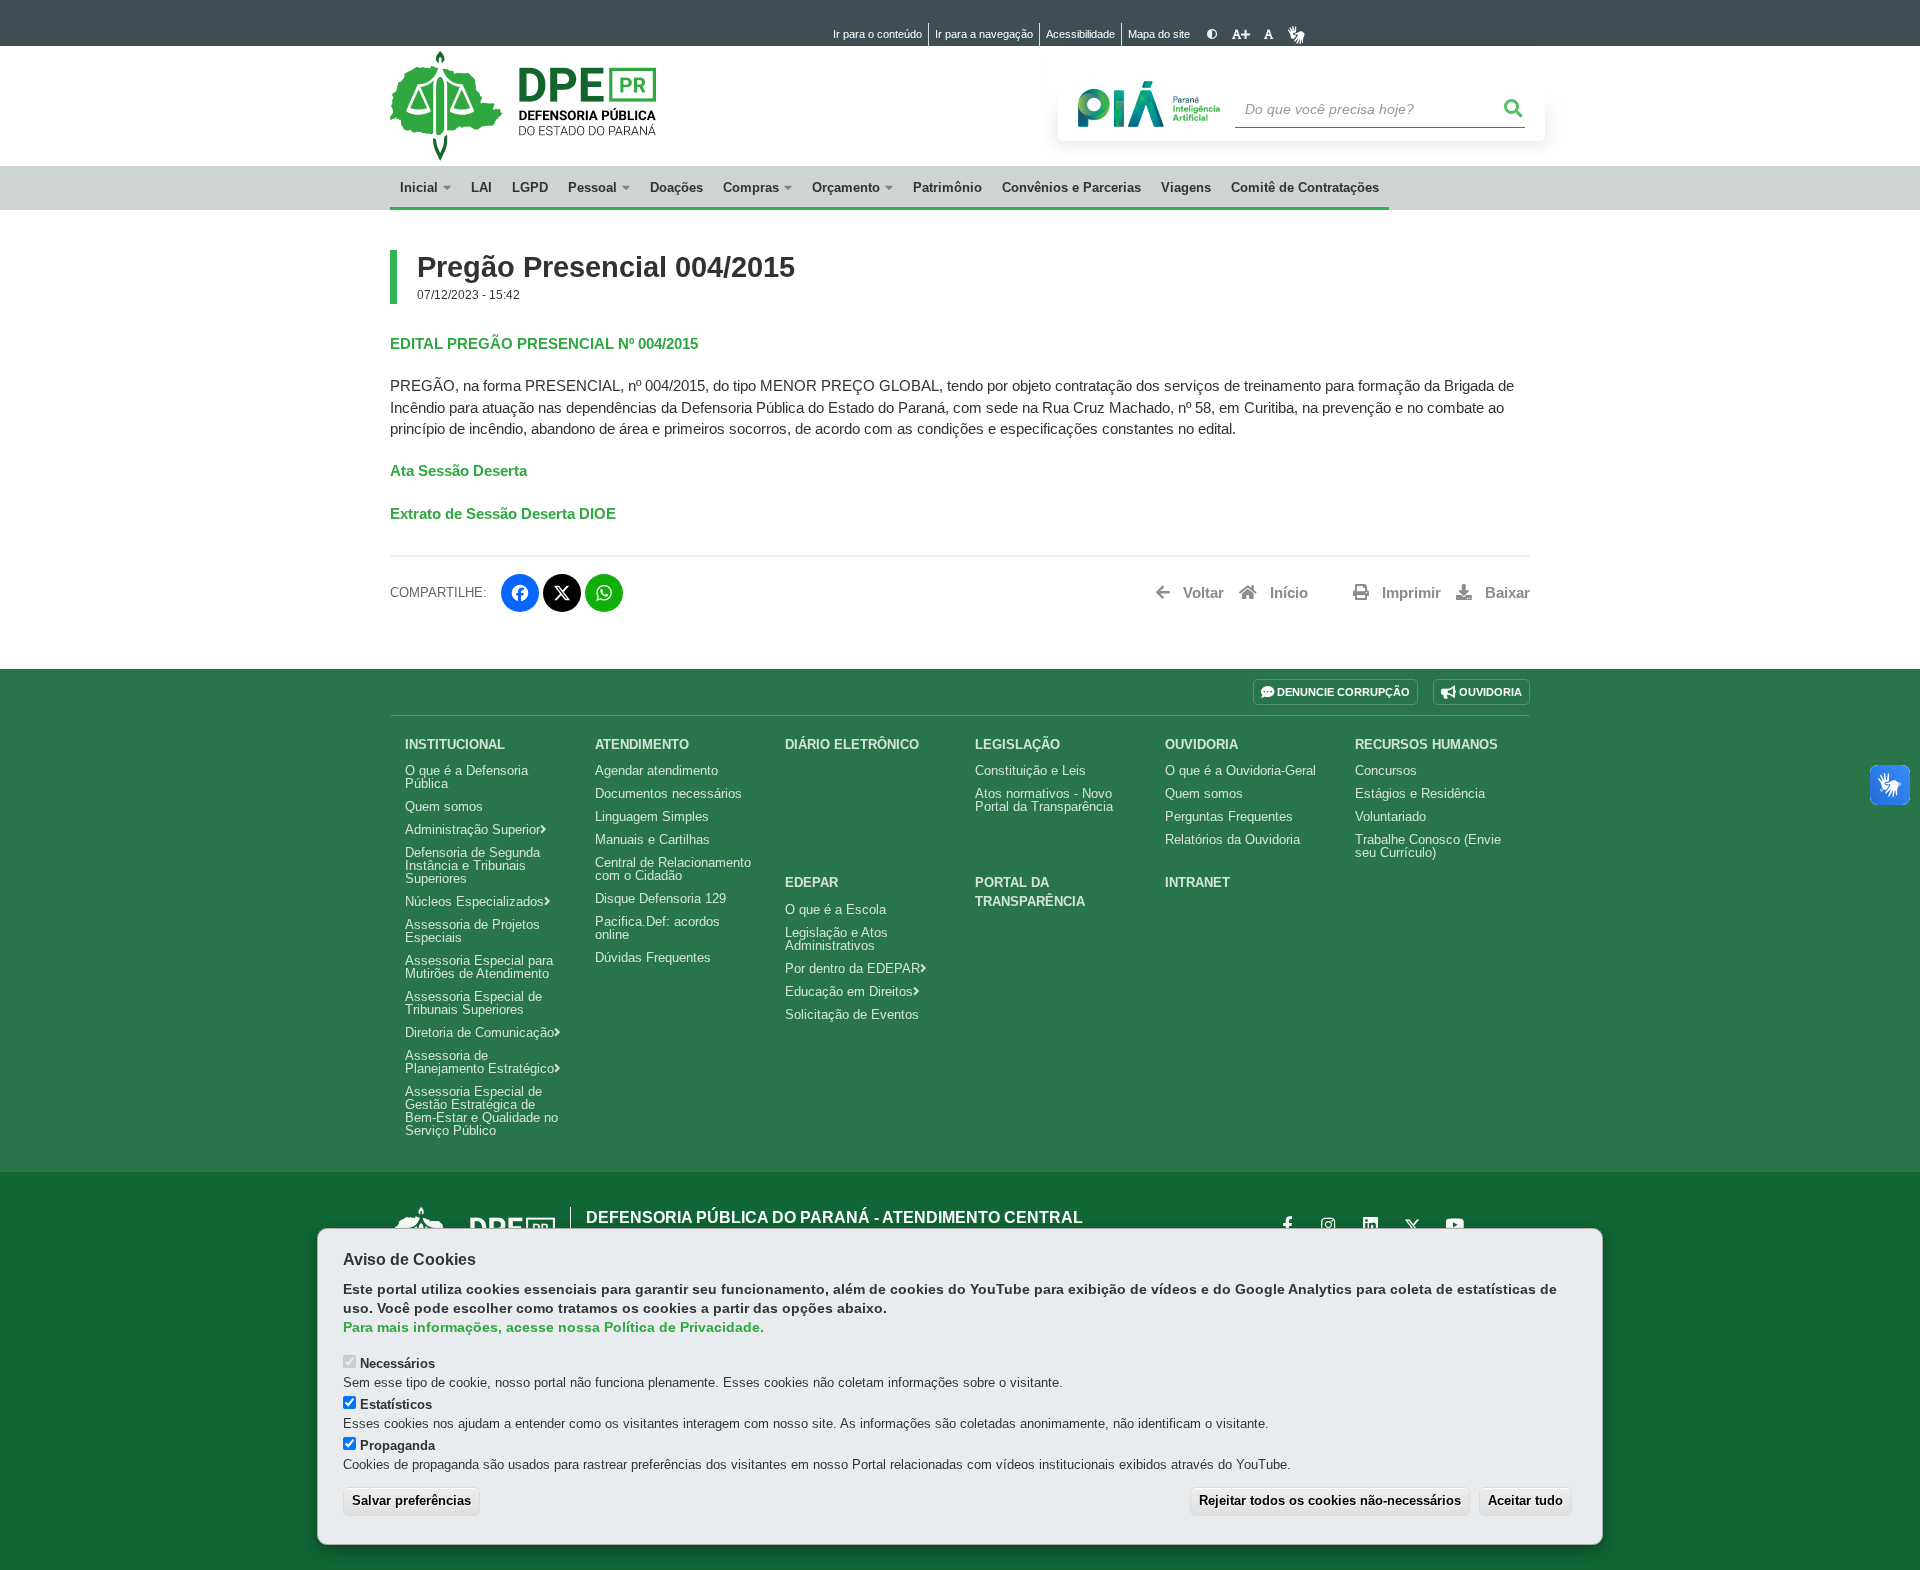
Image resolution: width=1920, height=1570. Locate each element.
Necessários (397, 1363)
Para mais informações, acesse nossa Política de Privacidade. (553, 1327)
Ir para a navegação (984, 34)
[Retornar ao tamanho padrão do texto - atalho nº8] (1268, 34)
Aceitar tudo (1525, 1500)
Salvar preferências (411, 1500)
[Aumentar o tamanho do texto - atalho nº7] (1240, 34)
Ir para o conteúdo (877, 34)
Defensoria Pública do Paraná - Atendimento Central (834, 1217)
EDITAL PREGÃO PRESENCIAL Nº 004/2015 (544, 344)
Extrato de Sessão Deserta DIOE (503, 514)
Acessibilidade (1080, 34)
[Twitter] (562, 593)
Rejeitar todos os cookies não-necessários (1330, 1500)
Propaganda (397, 1445)
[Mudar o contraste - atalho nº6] (1212, 34)
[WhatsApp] (604, 593)
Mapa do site (1159, 34)
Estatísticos (396, 1404)
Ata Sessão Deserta (458, 471)
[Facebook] (520, 593)
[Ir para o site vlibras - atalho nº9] (1296, 34)
